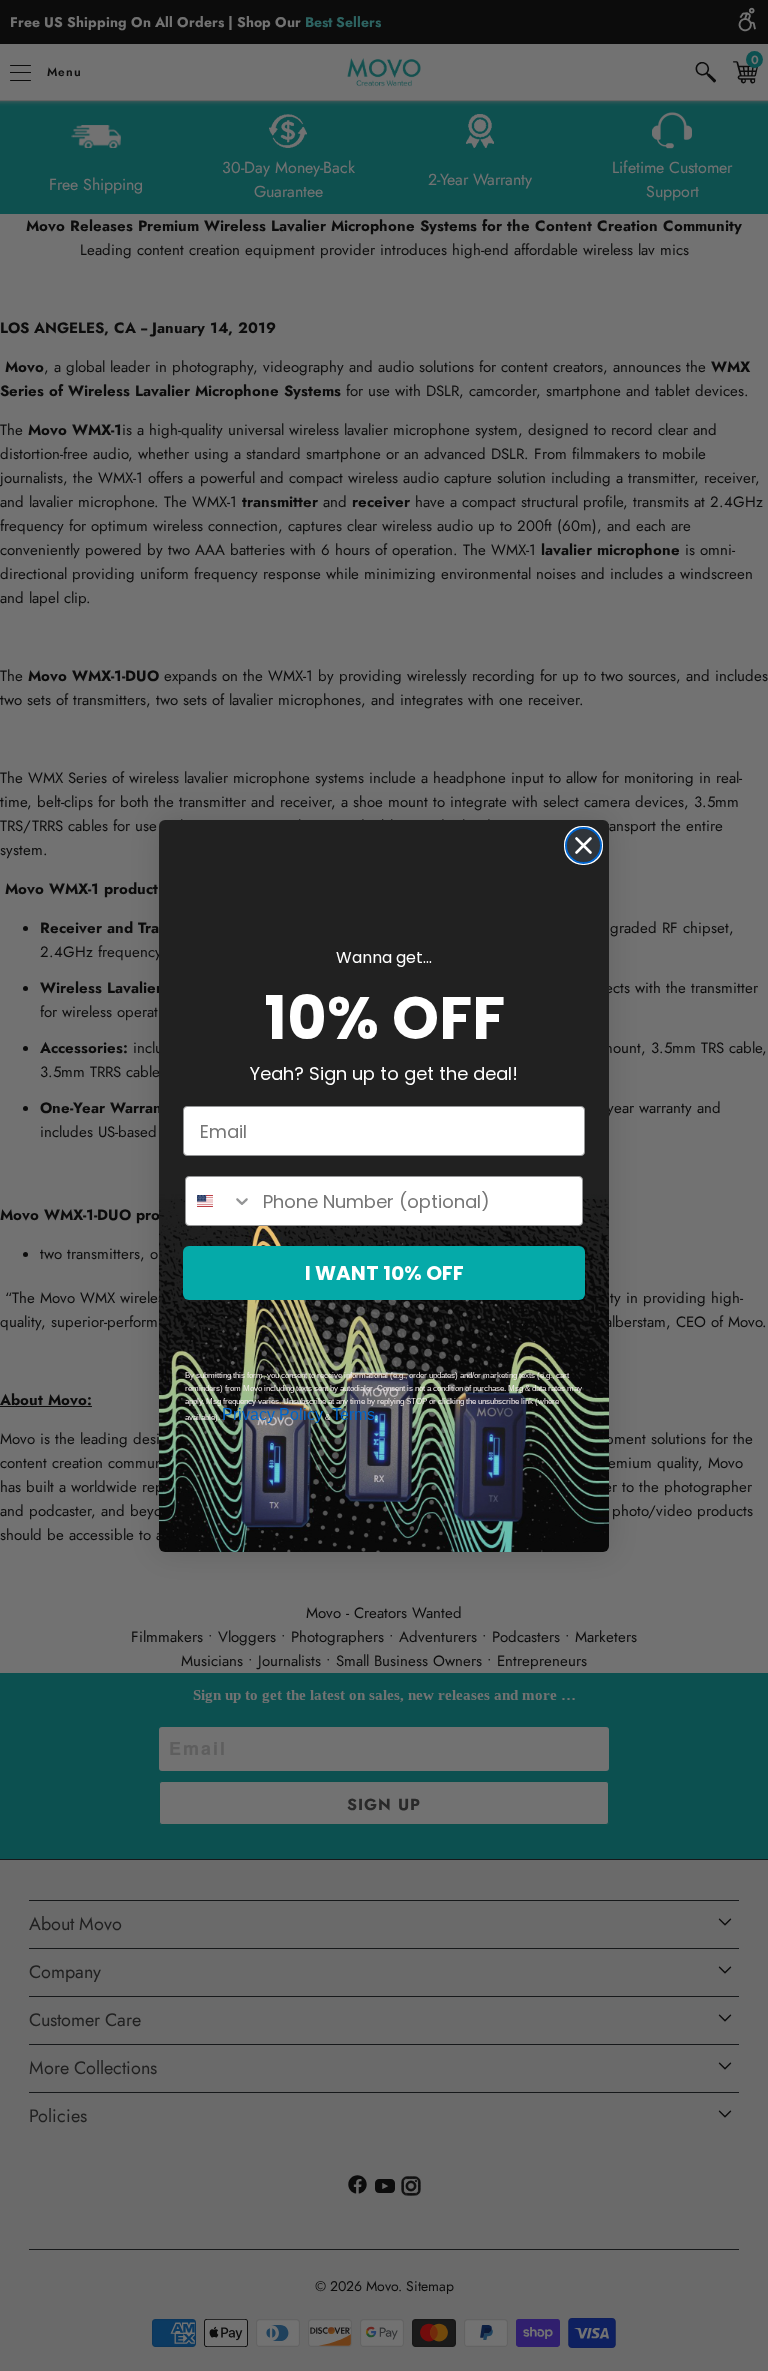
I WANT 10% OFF (384, 1273)
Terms (353, 1414)
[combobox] (219, 1201)
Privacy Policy (272, 1414)
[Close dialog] (583, 845)
